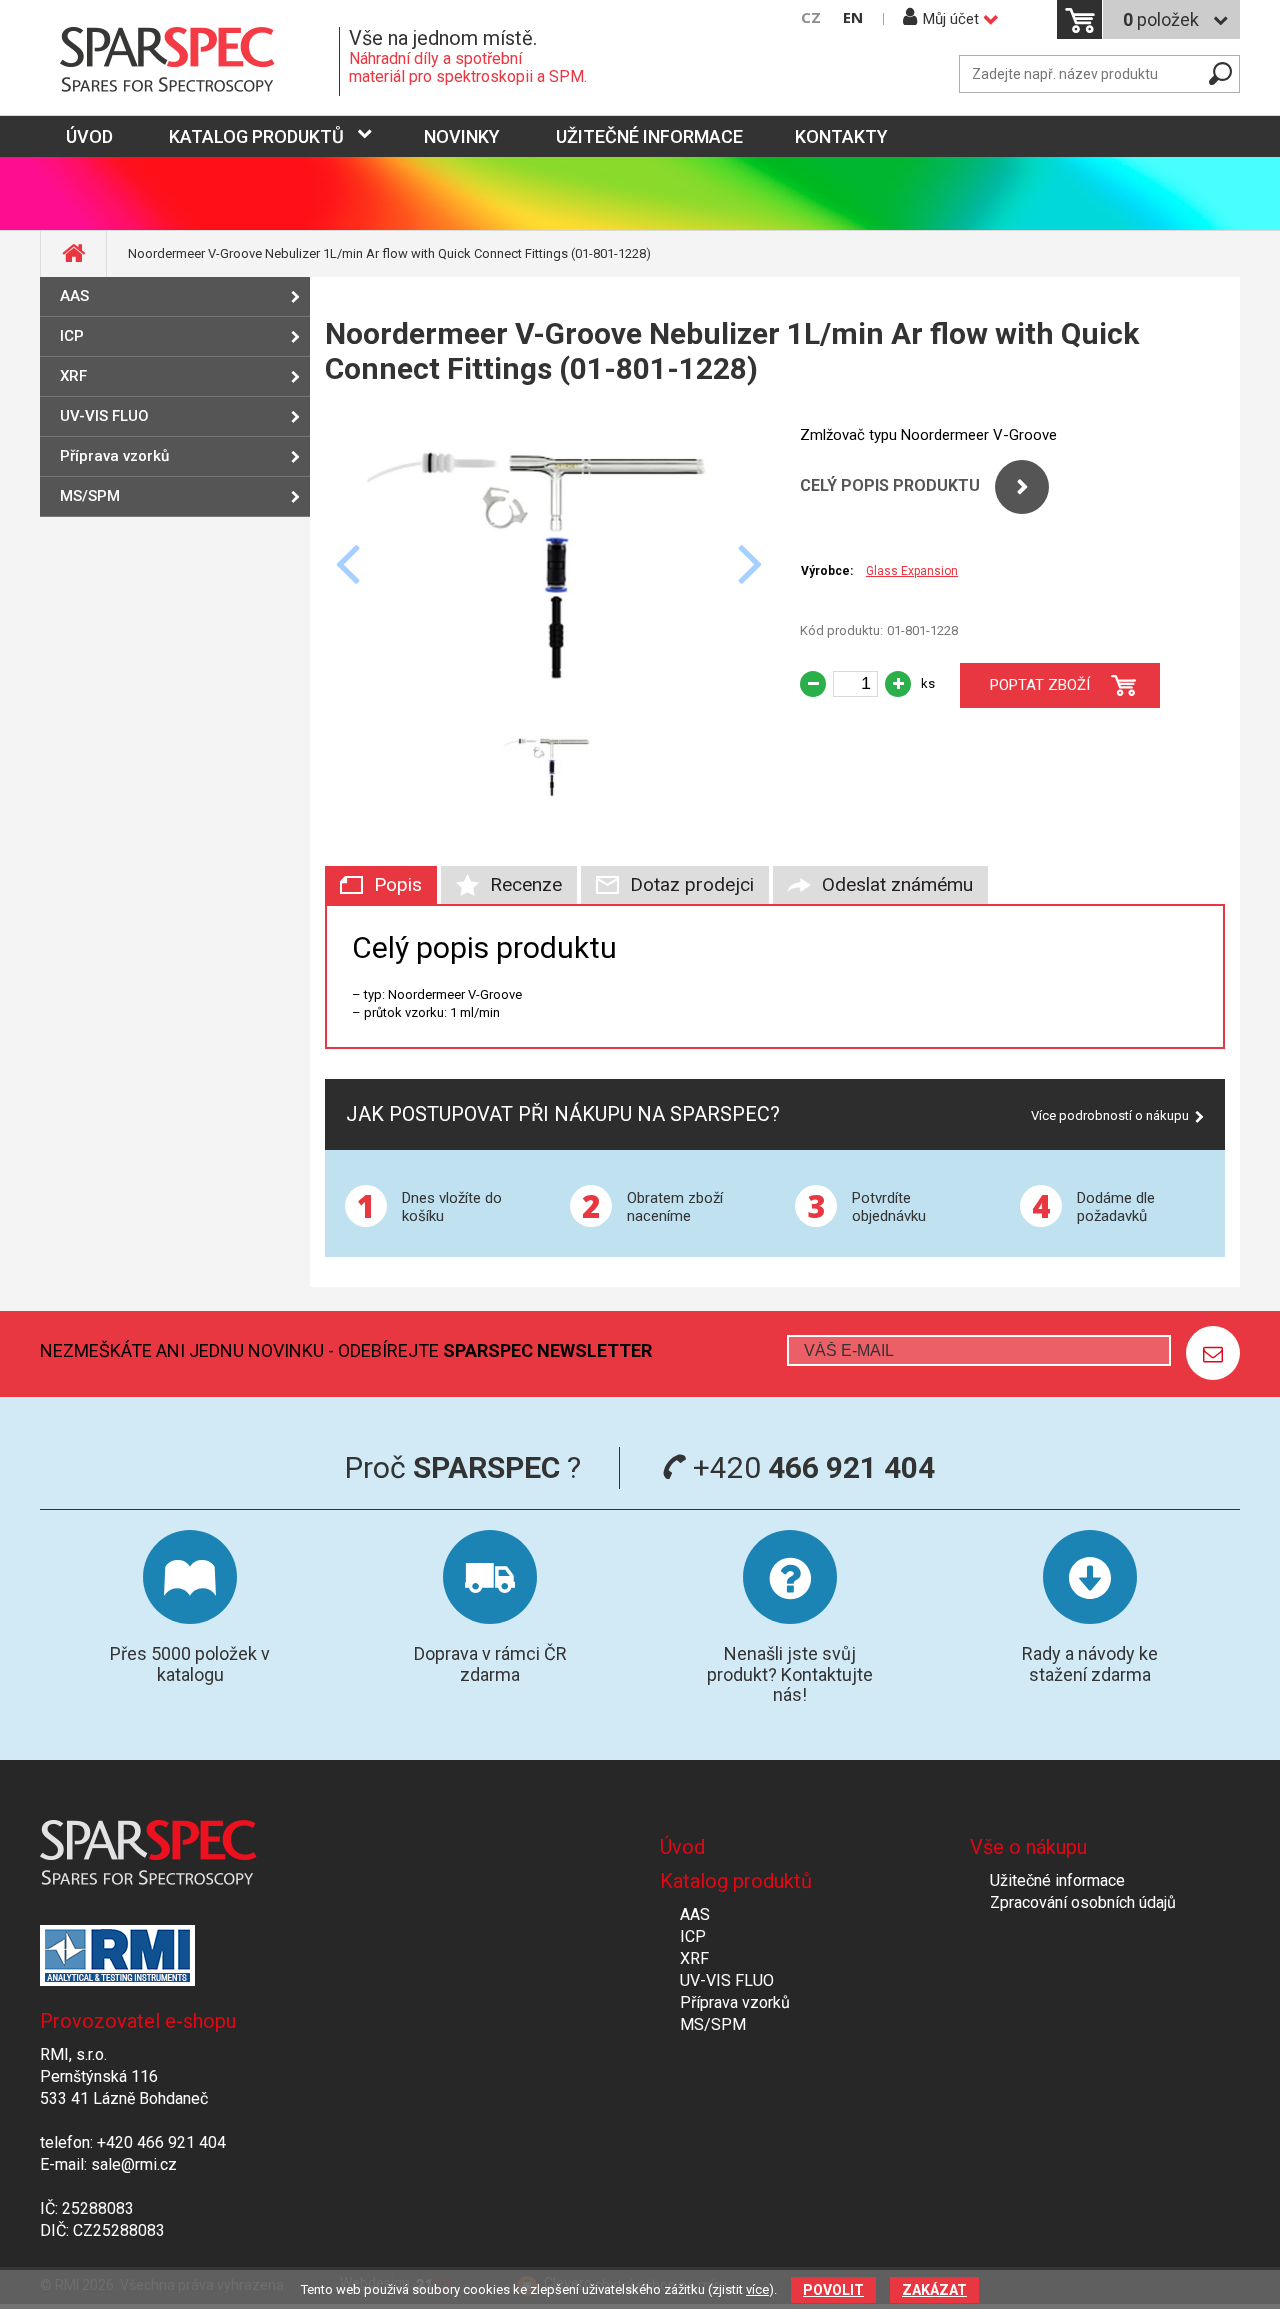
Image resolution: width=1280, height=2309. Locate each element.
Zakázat (934, 2290)
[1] (1213, 1353)
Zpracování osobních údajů (1083, 1902)
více (757, 2289)
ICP (72, 336)
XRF (73, 376)
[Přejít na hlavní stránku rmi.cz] (190, 61)
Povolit (833, 2290)
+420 (810, 1467)
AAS (74, 296)
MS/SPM (90, 496)
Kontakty (841, 136)
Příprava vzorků (114, 456)
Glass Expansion (912, 571)
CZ (811, 17)
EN (853, 17)
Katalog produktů (256, 136)
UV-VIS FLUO (104, 416)
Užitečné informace (649, 136)
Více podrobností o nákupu (1110, 1115)
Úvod (682, 1847)
